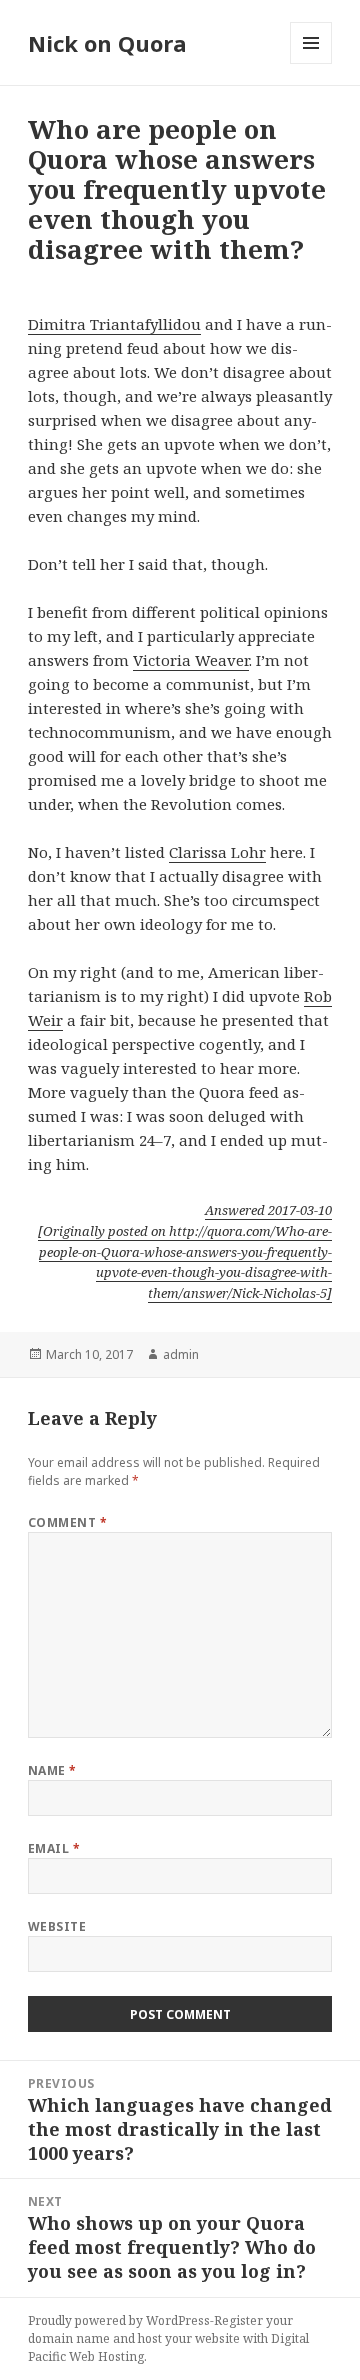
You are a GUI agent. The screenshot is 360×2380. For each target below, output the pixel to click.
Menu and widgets (311, 63)
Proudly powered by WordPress (119, 2320)
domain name (69, 2338)
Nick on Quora (107, 43)
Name (52, 1770)
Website (57, 1926)
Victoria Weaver (191, 660)
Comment (67, 1522)
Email (54, 1848)
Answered (268, 1210)
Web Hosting (106, 2356)
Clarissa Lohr (217, 852)
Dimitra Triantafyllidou (114, 324)
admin (181, 1354)
